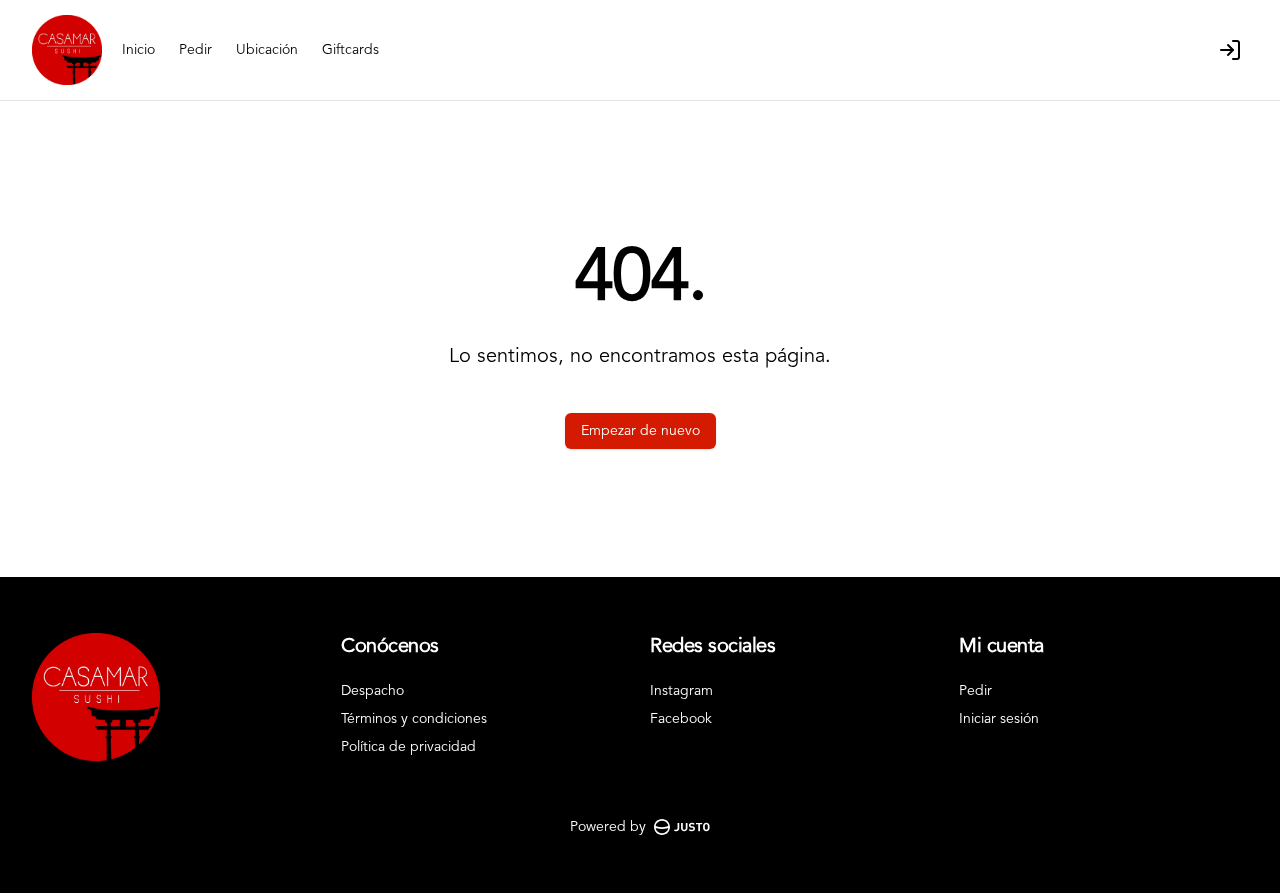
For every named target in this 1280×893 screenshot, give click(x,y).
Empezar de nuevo (640, 431)
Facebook (681, 719)
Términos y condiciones (414, 719)
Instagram (681, 691)
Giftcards (350, 50)
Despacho (372, 691)
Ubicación (267, 50)
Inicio (138, 50)
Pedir (195, 50)
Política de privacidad (408, 747)
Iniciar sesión (999, 719)
